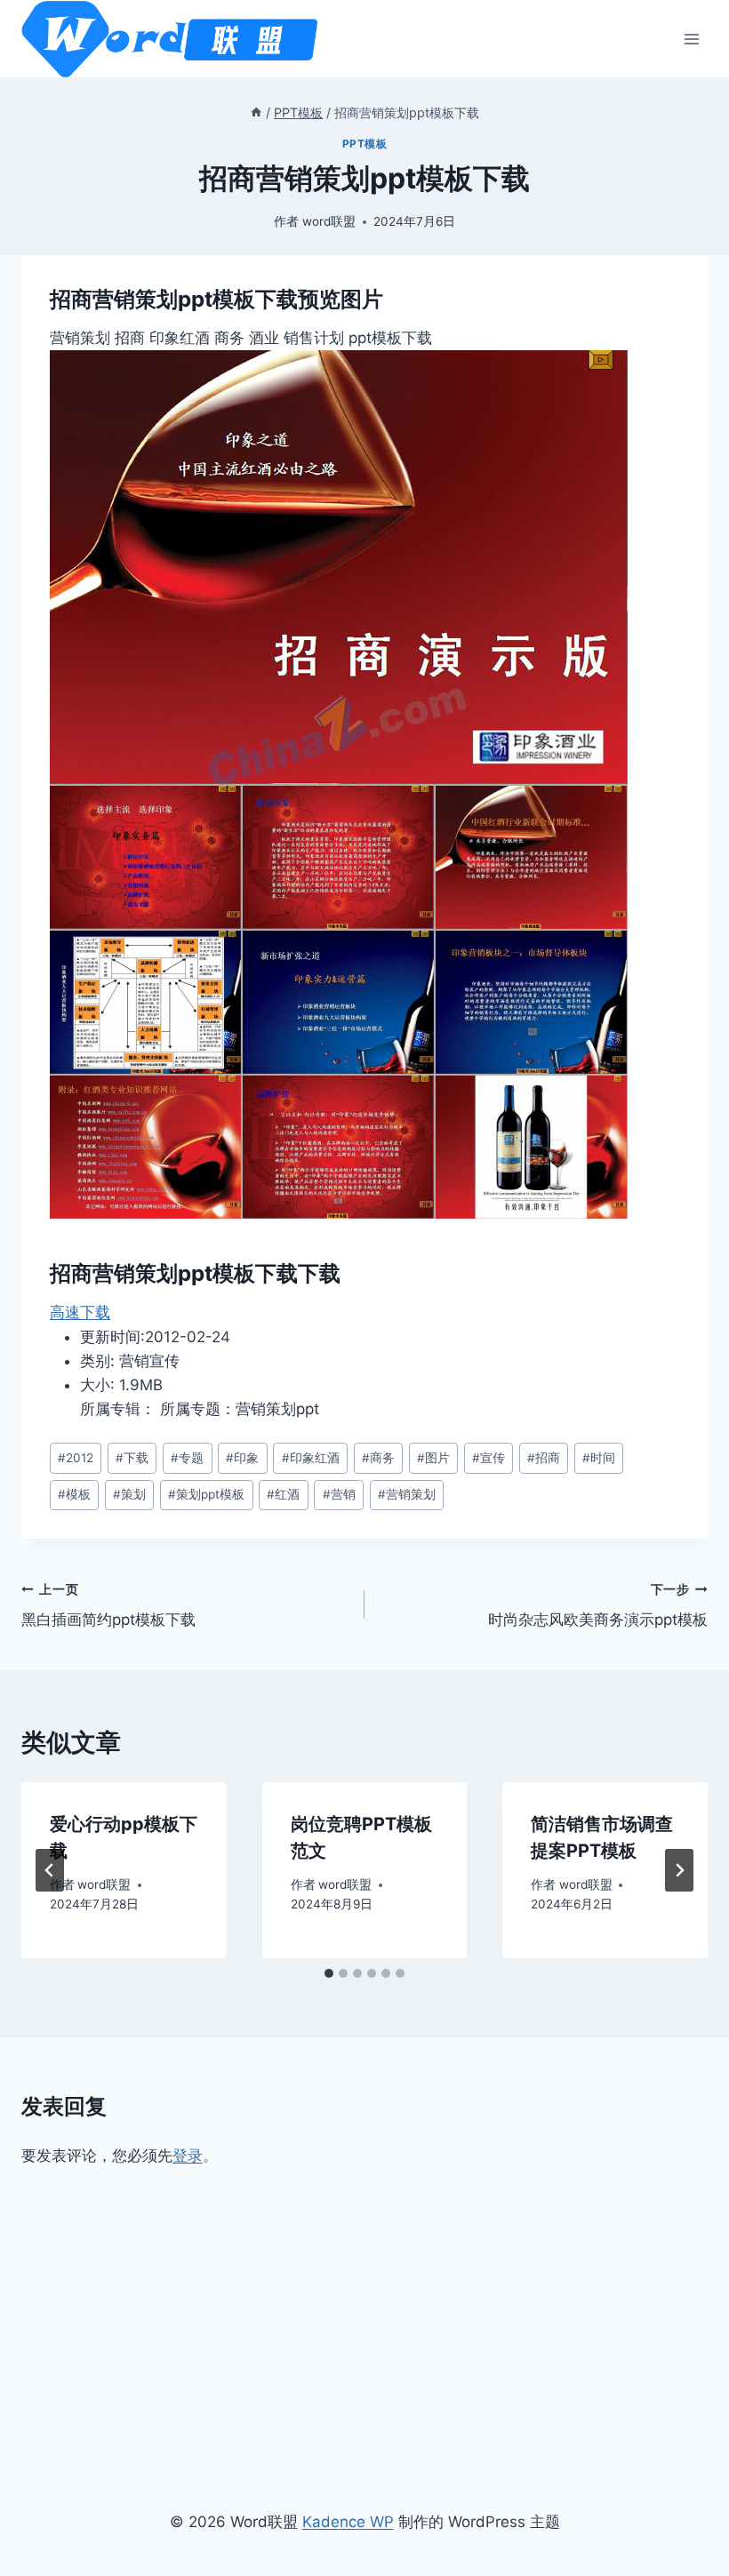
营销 (339, 1494)
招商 (544, 1458)
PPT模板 (365, 144)
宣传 (489, 1458)
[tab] (329, 1973)
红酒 (283, 1494)
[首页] (256, 112)
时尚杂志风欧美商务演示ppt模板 (598, 1606)
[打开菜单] (691, 39)
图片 (433, 1458)
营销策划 (407, 1494)
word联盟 (329, 221)
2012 (76, 1458)
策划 (129, 1494)
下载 (132, 1458)
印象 (242, 1458)
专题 (187, 1458)
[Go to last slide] (50, 1870)
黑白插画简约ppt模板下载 (108, 1606)
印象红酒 (311, 1458)
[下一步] (679, 1870)
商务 (378, 1458)
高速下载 (80, 1312)
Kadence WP (348, 2522)
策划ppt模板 (206, 1494)
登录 (188, 2156)
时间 (599, 1458)
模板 (74, 1494)
